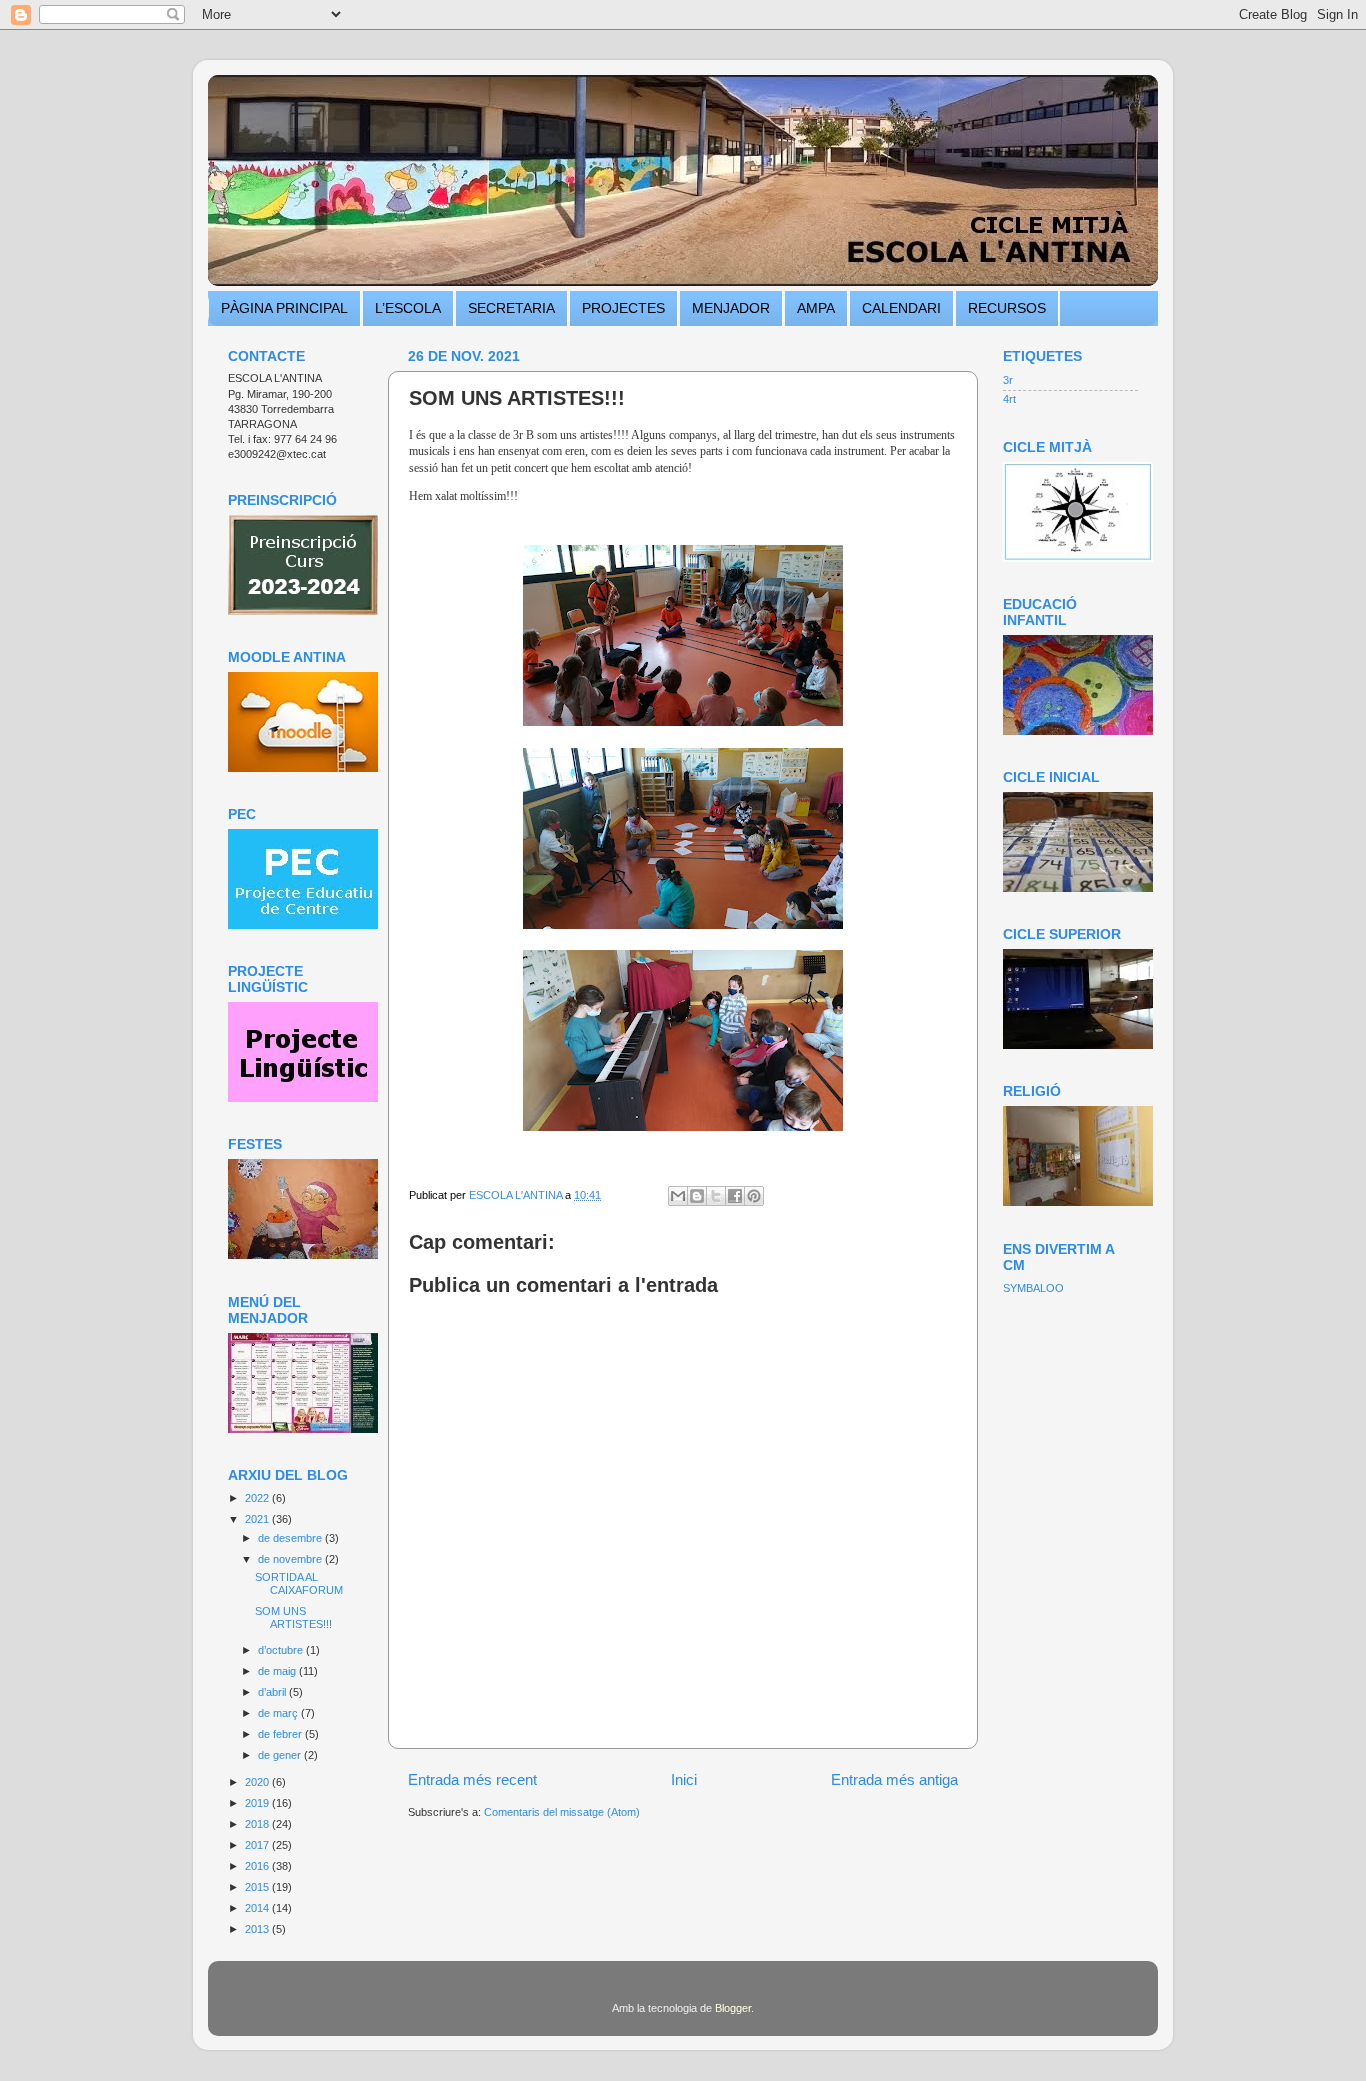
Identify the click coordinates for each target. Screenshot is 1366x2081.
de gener (281, 1755)
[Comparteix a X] (716, 1196)
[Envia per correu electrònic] (678, 1196)
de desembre (291, 1538)
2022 (258, 1498)
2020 (258, 1782)
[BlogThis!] (697, 1196)
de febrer (281, 1734)
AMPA (816, 308)
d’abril (273, 1692)
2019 (258, 1803)
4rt (1009, 399)
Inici (684, 1779)
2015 (258, 1887)
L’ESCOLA (408, 308)
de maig (278, 1671)
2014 (258, 1908)
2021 (258, 1519)
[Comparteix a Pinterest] (754, 1196)
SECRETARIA (511, 308)
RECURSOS (1007, 308)
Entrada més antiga (894, 1779)
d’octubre (282, 1650)
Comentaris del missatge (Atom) (562, 1812)
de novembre (291, 1559)
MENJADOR (731, 308)
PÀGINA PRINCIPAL (284, 308)
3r (1008, 380)
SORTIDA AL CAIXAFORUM (299, 1583)
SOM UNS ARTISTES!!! (293, 1617)
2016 (258, 1866)
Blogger (733, 2008)
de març (279, 1713)
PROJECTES (623, 308)
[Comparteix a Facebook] (735, 1196)
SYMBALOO (1033, 1288)
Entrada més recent (472, 1779)
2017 (258, 1845)
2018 (258, 1824)
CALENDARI (901, 308)
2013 (258, 1929)
